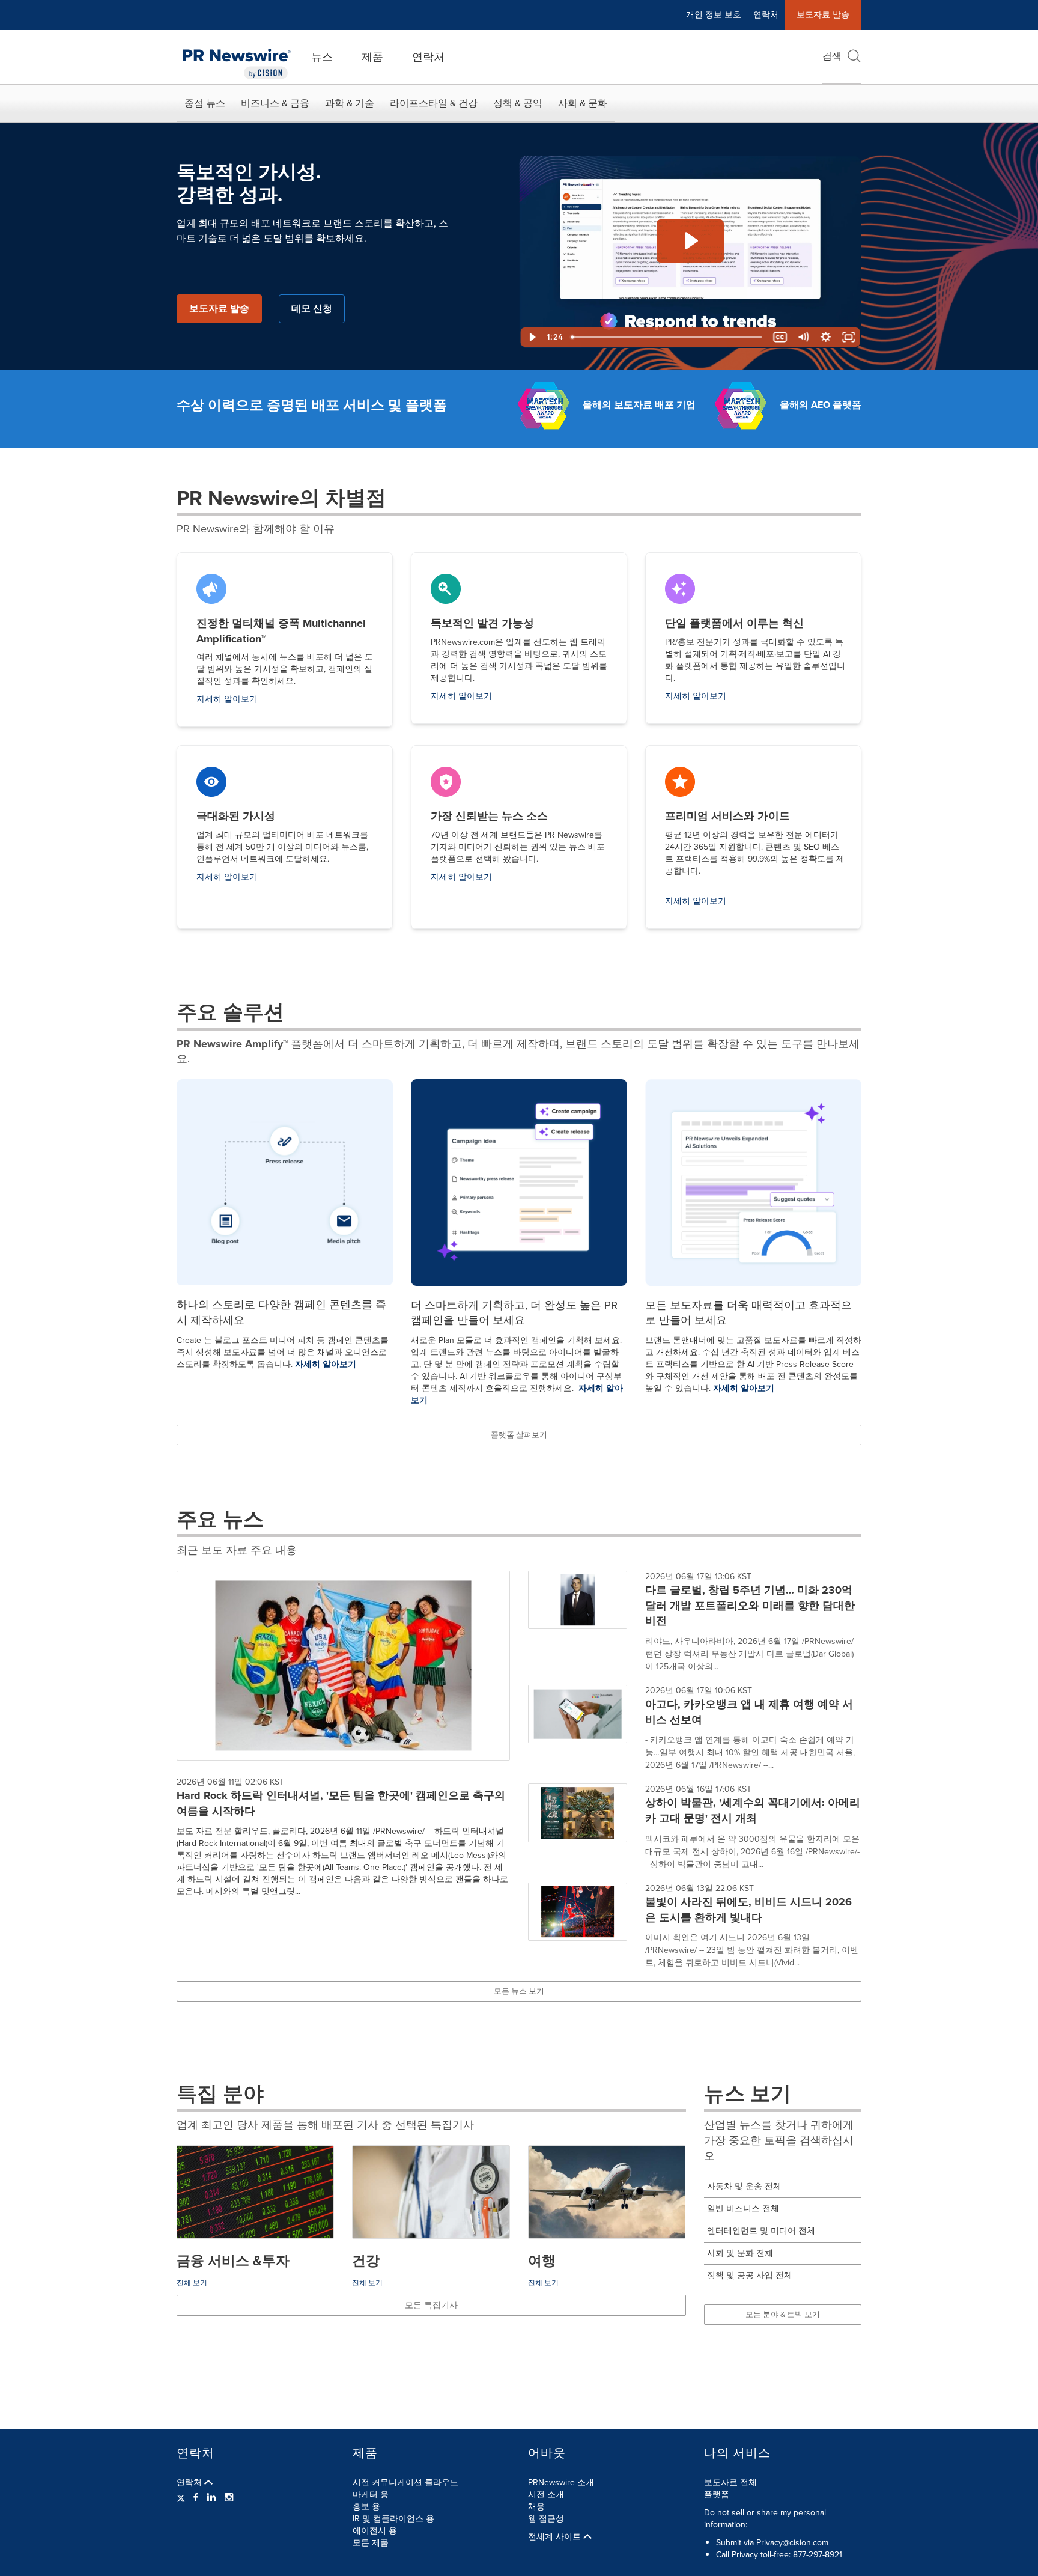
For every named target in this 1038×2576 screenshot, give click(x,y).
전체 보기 (192, 2283)
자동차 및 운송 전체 (744, 2186)
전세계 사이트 (556, 2537)
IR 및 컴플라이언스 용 (393, 2519)
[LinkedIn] (211, 2498)
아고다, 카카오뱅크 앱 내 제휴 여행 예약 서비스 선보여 (749, 1712)
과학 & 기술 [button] (350, 103)
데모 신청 (312, 309)
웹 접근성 (546, 2519)
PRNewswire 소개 (561, 2483)
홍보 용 (366, 2507)
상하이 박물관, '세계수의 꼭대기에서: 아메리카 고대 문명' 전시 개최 (753, 1810)
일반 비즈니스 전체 (743, 2209)
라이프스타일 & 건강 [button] (434, 103)
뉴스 (322, 57)
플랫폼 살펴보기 (519, 1435)
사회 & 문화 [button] (583, 103)
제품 (372, 57)
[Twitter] (182, 2498)
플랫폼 (717, 2495)
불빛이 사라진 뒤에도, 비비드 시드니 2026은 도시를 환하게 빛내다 (748, 1910)
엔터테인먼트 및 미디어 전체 (761, 2231)
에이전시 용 (375, 2531)
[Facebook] (196, 2498)
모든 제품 (371, 2543)
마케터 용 (371, 2495)
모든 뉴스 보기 (519, 1991)
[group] (695, 1628)
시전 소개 (546, 2495)
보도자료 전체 (730, 2483)
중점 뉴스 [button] (205, 103)
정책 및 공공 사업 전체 (750, 2275)
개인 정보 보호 (714, 15)
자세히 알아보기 (227, 699)
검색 (832, 56)
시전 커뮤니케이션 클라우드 (405, 2483)
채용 (536, 2507)
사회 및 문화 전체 (740, 2253)
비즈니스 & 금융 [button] (275, 103)
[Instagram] (229, 2498)
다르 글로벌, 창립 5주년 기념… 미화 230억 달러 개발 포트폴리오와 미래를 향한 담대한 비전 (750, 1605)
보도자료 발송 (823, 15)
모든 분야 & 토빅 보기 (783, 2314)
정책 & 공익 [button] (518, 103)
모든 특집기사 (431, 2305)
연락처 (766, 15)
